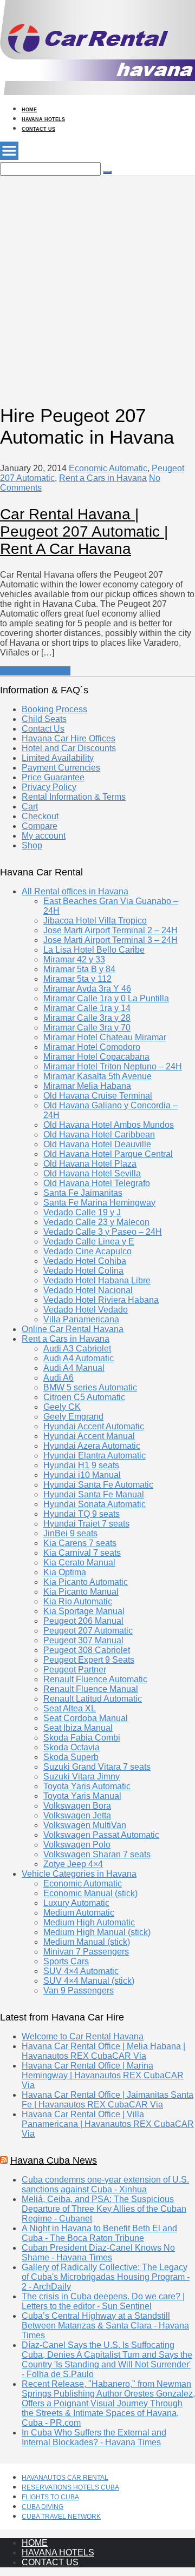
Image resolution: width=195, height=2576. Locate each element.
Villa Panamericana (81, 1319)
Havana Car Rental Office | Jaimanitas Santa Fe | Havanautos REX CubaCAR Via (108, 2100)
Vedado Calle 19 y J (82, 1212)
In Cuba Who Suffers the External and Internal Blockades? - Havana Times (94, 2437)
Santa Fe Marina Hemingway (99, 1203)
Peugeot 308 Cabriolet (87, 1650)
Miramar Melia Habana (87, 1086)
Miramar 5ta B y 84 (79, 969)
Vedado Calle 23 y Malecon (96, 1222)
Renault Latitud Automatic (93, 1699)
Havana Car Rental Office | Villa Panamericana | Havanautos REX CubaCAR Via (108, 2124)
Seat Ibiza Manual (78, 1728)
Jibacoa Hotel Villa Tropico (95, 921)
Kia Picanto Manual (81, 1592)
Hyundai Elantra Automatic (95, 1456)
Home (29, 110)
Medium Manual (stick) (87, 1942)
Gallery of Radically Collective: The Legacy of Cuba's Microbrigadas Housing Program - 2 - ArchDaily (106, 2277)
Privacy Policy (49, 787)
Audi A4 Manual (74, 1368)
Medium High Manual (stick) (97, 1932)
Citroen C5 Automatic (84, 1397)
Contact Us (38, 129)
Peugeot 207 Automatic (88, 1631)
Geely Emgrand (73, 1417)
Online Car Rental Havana (73, 1329)
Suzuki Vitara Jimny (82, 1777)
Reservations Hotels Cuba (70, 2487)
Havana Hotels (43, 119)
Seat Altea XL (70, 1708)
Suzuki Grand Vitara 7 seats (97, 1767)
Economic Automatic (108, 468)
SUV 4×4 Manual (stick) (89, 1981)
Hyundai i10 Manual (82, 1475)
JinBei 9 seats (70, 1533)
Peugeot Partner (75, 1670)
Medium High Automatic (89, 1922)
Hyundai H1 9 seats (81, 1465)
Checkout (40, 816)
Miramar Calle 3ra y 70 (87, 1028)
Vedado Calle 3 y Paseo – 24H (103, 1232)
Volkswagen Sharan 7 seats (97, 1854)
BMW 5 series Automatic (90, 1387)
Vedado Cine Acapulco (87, 1251)
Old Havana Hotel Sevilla (92, 1173)
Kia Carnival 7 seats (82, 1553)
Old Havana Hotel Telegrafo (97, 1183)
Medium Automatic (79, 1913)
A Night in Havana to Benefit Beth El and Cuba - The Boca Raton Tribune (99, 2233)
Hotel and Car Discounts (69, 748)
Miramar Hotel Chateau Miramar (105, 1037)
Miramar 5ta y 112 (77, 979)
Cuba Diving (43, 2507)
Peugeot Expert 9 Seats (89, 1660)
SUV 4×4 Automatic (81, 1971)
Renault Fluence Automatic (95, 1679)
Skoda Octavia (71, 1747)
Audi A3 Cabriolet (77, 1349)
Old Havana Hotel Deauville (97, 1144)
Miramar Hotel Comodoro (92, 1047)
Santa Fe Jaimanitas (83, 1193)
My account (44, 836)
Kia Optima (65, 1572)
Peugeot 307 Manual (83, 1640)
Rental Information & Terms (74, 797)
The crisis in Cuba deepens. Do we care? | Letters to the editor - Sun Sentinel (103, 2301)
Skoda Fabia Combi (82, 1738)
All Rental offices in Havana (75, 891)
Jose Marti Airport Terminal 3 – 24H (110, 940)
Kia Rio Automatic (78, 1601)
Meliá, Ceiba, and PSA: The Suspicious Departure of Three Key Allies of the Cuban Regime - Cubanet (104, 2209)
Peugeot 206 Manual (83, 1621)
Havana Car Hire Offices (69, 738)
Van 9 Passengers (79, 1990)
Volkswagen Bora (77, 1806)
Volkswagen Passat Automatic (101, 1835)
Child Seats (44, 719)
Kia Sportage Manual (84, 1611)
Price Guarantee (53, 777)
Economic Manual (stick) (90, 1893)
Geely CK (62, 1407)
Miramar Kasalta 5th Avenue (97, 1076)
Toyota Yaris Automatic (87, 1786)
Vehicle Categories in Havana (79, 1874)
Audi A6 (58, 1378)
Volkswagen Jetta (77, 1815)
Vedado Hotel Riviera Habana (101, 1300)
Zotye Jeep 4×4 (73, 1864)
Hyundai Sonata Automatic (95, 1504)
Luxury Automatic (76, 1903)
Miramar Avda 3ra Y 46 (87, 989)
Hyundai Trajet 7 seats (86, 1524)
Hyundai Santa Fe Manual (94, 1494)
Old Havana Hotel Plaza (90, 1164)
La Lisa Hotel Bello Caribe (94, 950)
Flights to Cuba (50, 2497)
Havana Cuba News (54, 2160)
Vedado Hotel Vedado (86, 1310)
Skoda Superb (71, 1757)
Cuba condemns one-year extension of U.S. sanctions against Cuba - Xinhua (105, 2184)
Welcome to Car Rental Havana (83, 2036)
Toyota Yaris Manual (82, 1796)
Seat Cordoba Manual (86, 1718)
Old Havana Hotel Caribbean (99, 1135)
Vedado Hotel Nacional (88, 1290)
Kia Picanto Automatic (86, 1582)
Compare (40, 826)
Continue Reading (35, 671)
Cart (30, 807)
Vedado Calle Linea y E (89, 1242)
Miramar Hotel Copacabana (96, 1057)
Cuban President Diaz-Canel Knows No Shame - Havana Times (98, 2253)
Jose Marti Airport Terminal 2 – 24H (110, 930)
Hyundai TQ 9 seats (82, 1514)
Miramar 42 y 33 (74, 959)
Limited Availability (58, 758)
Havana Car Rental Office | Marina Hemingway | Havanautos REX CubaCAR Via (103, 2075)
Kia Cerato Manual (79, 1563)
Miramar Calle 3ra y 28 (87, 1018)
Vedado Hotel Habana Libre (97, 1280)
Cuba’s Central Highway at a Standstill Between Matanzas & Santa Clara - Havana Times (105, 2326)
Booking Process (54, 709)
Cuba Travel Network (61, 2517)
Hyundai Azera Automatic (92, 1446)
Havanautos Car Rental (65, 2478)
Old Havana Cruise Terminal (98, 1096)
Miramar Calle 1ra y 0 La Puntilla (106, 998)
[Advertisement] (97, 273)
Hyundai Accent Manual (89, 1436)
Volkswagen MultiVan (85, 1825)
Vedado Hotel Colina (83, 1271)
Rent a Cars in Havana (103, 478)
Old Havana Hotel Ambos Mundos (109, 1125)
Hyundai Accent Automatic (94, 1426)
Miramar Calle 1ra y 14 (87, 1008)
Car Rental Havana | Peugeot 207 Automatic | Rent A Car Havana (84, 531)
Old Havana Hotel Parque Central (108, 1154)
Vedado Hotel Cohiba (85, 1261)
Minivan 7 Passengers (86, 1952)
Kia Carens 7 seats (80, 1543)
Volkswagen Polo (77, 1845)
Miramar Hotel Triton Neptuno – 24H (113, 1066)
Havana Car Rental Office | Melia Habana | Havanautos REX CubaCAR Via (103, 2051)
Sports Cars (66, 1961)
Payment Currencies (61, 768)
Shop (32, 845)
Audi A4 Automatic (79, 1358)
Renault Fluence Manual (91, 1689)
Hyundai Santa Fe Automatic (98, 1485)
